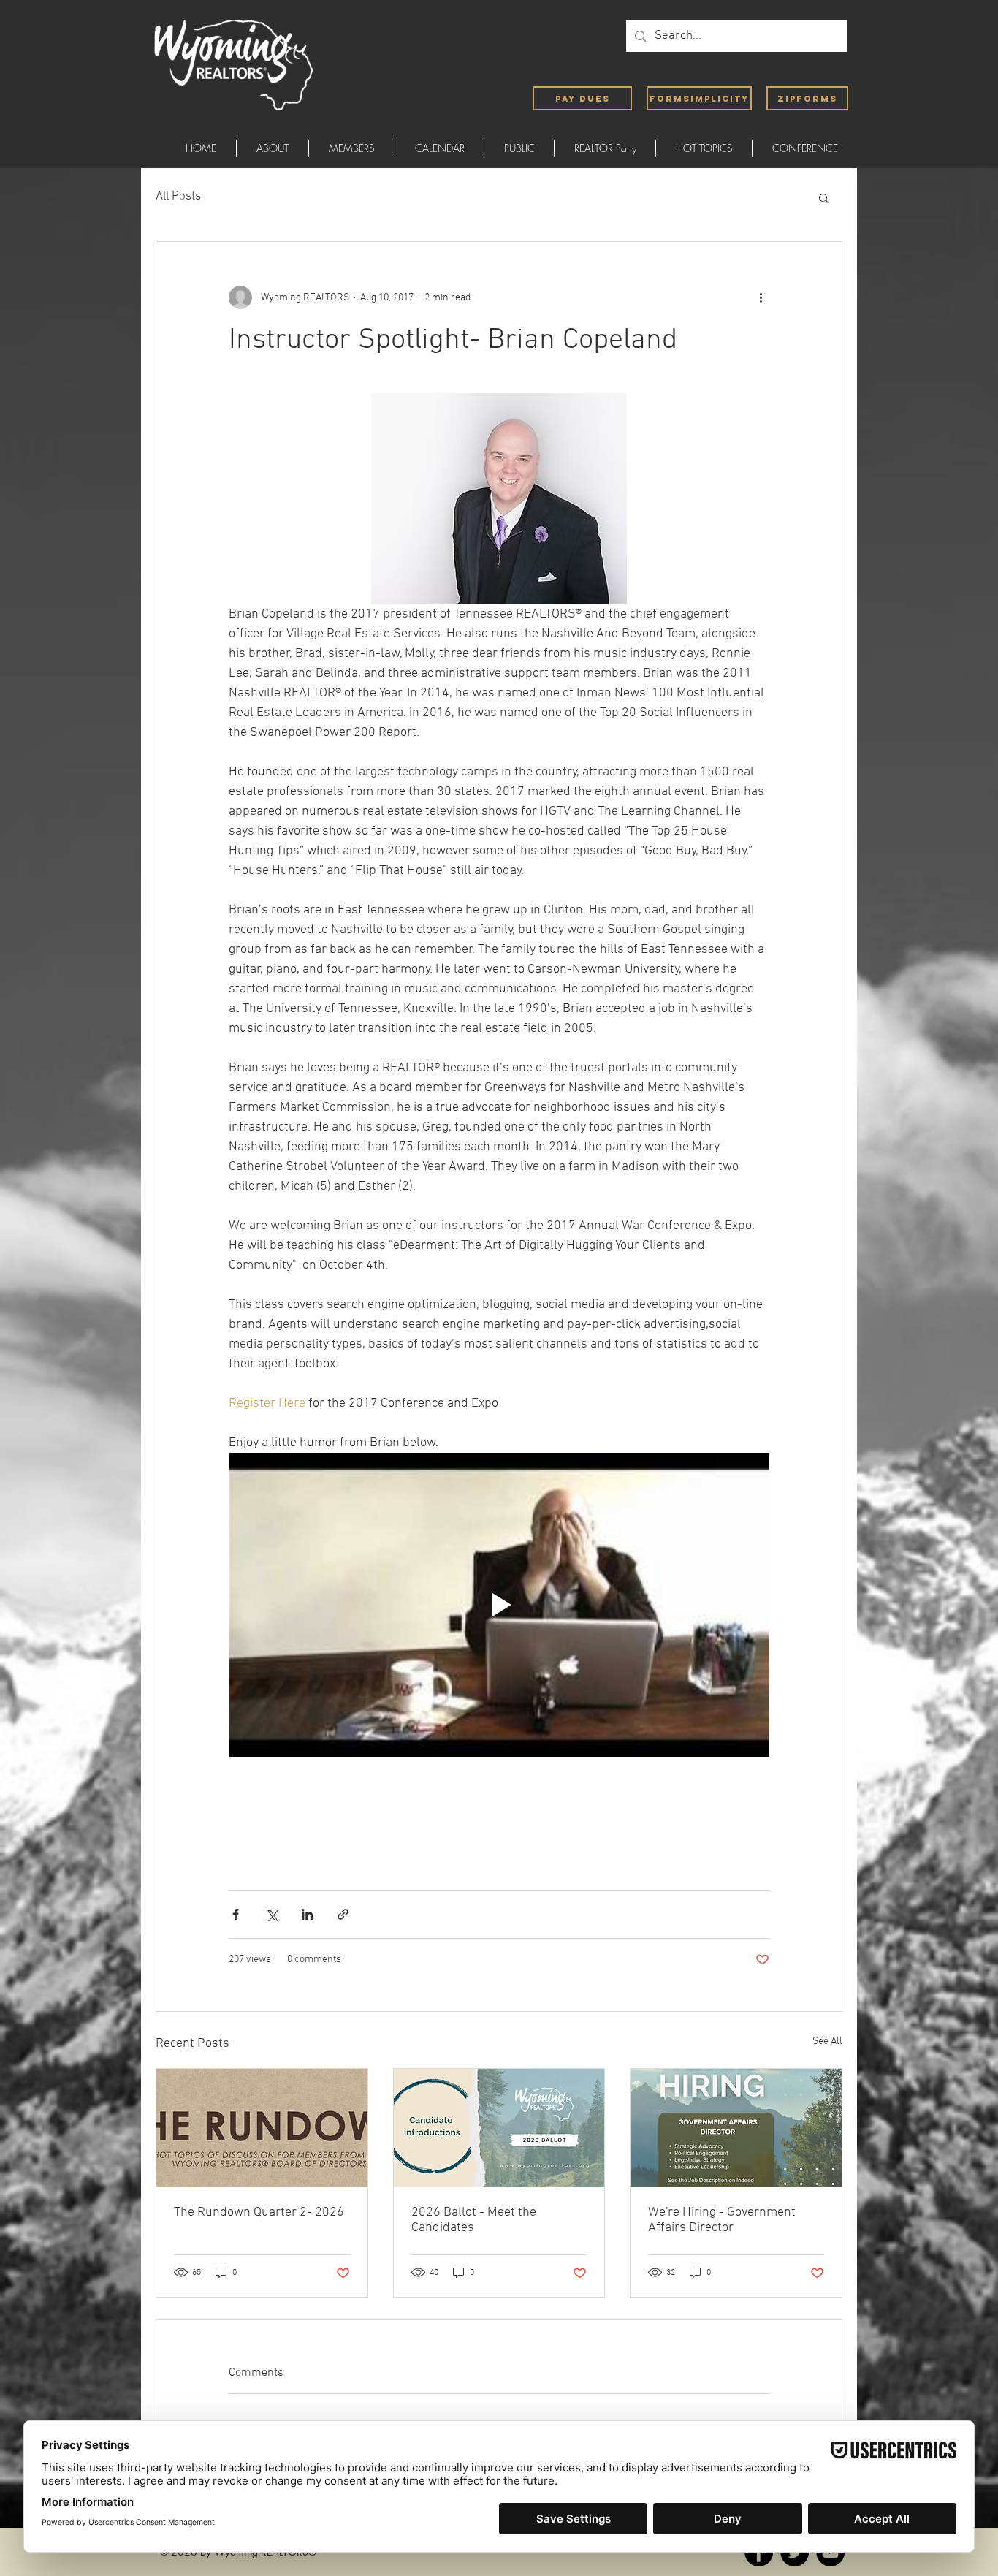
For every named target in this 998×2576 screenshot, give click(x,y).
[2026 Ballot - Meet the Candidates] (499, 2128)
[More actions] (761, 297)
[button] (824, 197)
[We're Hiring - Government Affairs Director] (736, 2128)
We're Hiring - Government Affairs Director (722, 2220)
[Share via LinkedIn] (307, 1914)
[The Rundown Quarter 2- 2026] (262, 2128)
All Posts (178, 197)
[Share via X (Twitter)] (271, 1914)
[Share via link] (343, 1914)
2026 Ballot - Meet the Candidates (474, 2220)
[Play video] (499, 1605)
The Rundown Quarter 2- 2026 (259, 2212)
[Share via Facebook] (236, 1914)
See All (827, 2041)
